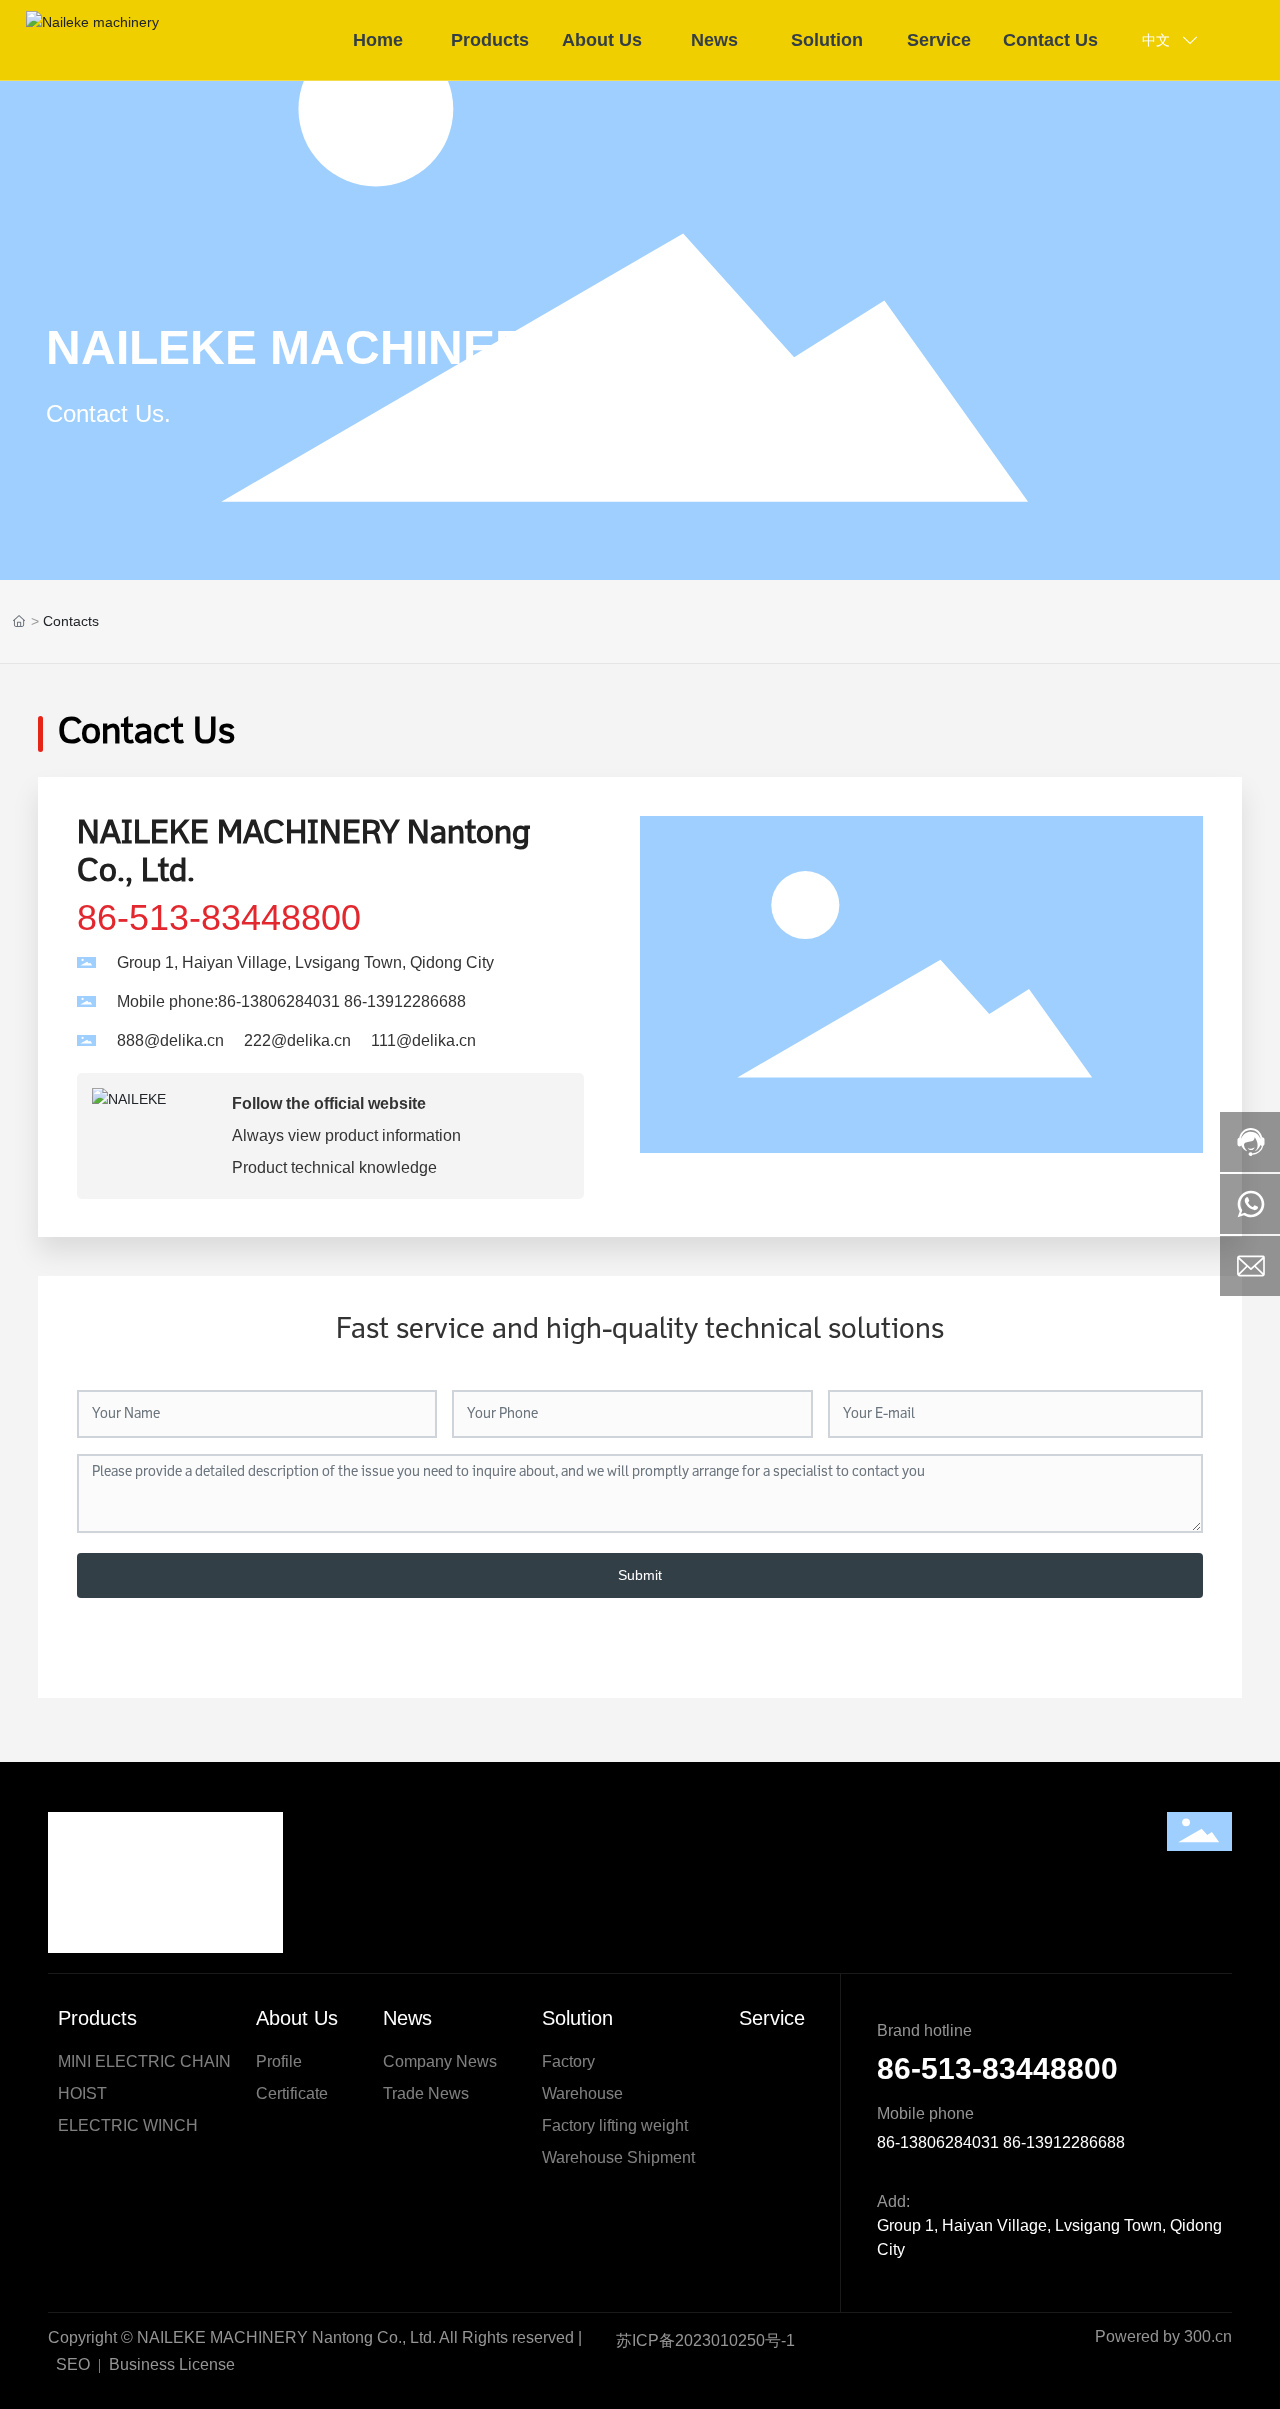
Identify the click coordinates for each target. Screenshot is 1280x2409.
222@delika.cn (297, 1040)
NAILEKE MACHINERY (303, 347)
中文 (1156, 40)
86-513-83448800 (219, 917)
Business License (172, 2364)
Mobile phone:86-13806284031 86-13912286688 (291, 1001)
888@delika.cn (170, 1040)
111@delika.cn (423, 1040)
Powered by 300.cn (1163, 2336)
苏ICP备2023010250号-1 (705, 2340)
